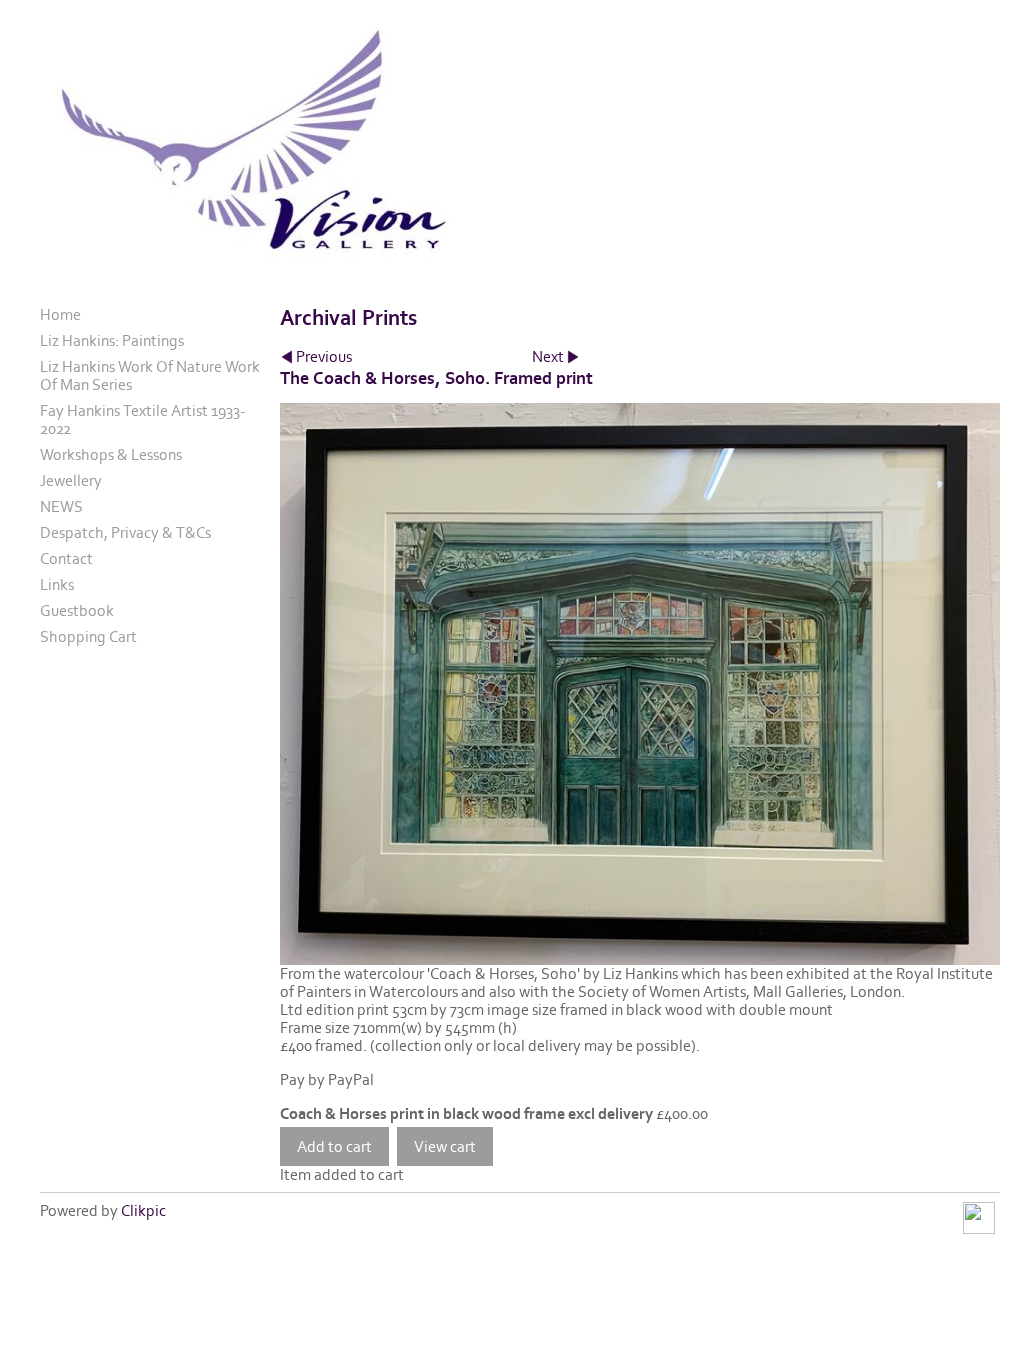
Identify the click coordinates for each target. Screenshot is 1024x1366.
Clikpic (143, 1211)
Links (57, 585)
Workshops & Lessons (111, 455)
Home (60, 315)
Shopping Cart (88, 637)
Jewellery (71, 481)
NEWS (61, 507)
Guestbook (77, 611)
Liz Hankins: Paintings (112, 341)
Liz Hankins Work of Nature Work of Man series (150, 376)
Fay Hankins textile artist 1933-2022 (142, 420)
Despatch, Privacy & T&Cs (125, 533)
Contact (66, 559)
